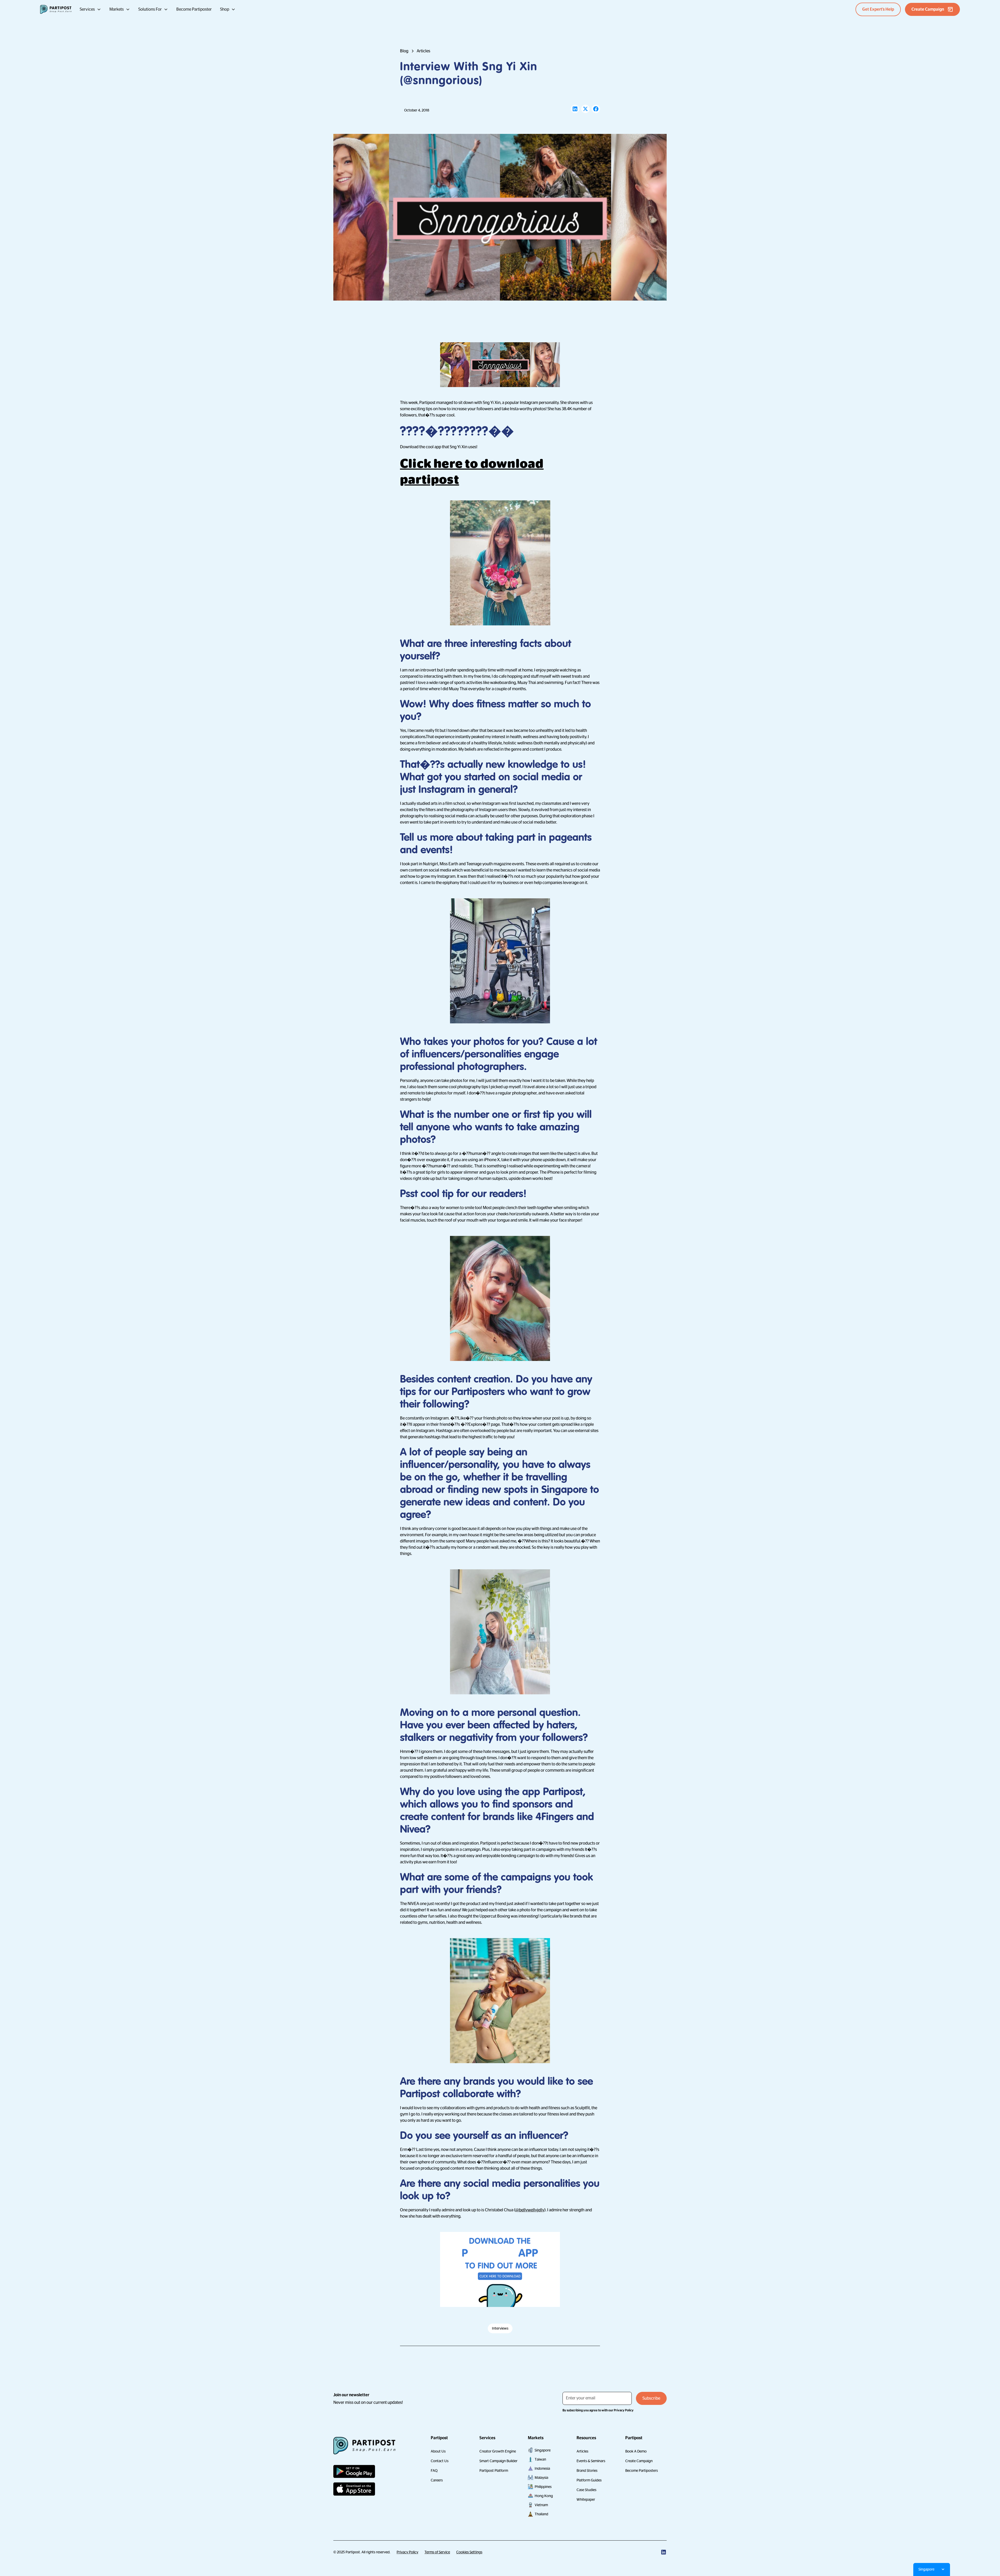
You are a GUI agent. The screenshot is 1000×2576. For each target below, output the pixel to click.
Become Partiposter (194, 9)
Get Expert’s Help (878, 9)
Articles (582, 2451)
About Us (438, 2451)
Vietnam (541, 2505)
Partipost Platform (494, 2471)
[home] (56, 9)
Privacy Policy (407, 2552)
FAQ (434, 2471)
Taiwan (540, 2459)
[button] (90, 9)
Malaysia (541, 2478)
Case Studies (586, 2490)
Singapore (543, 2450)
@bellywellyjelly (530, 2210)
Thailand (541, 2514)
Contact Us (440, 2461)
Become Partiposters (642, 2471)
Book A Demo (636, 2451)
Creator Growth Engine (498, 2451)
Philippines (543, 2487)
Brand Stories (587, 2471)
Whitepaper (586, 2499)
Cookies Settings (469, 2552)
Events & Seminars (591, 2461)
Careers (437, 2480)
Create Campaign (639, 2461)
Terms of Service (437, 2552)
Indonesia (542, 2468)
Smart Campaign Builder (498, 2461)
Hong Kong (544, 2496)
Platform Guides (589, 2480)
